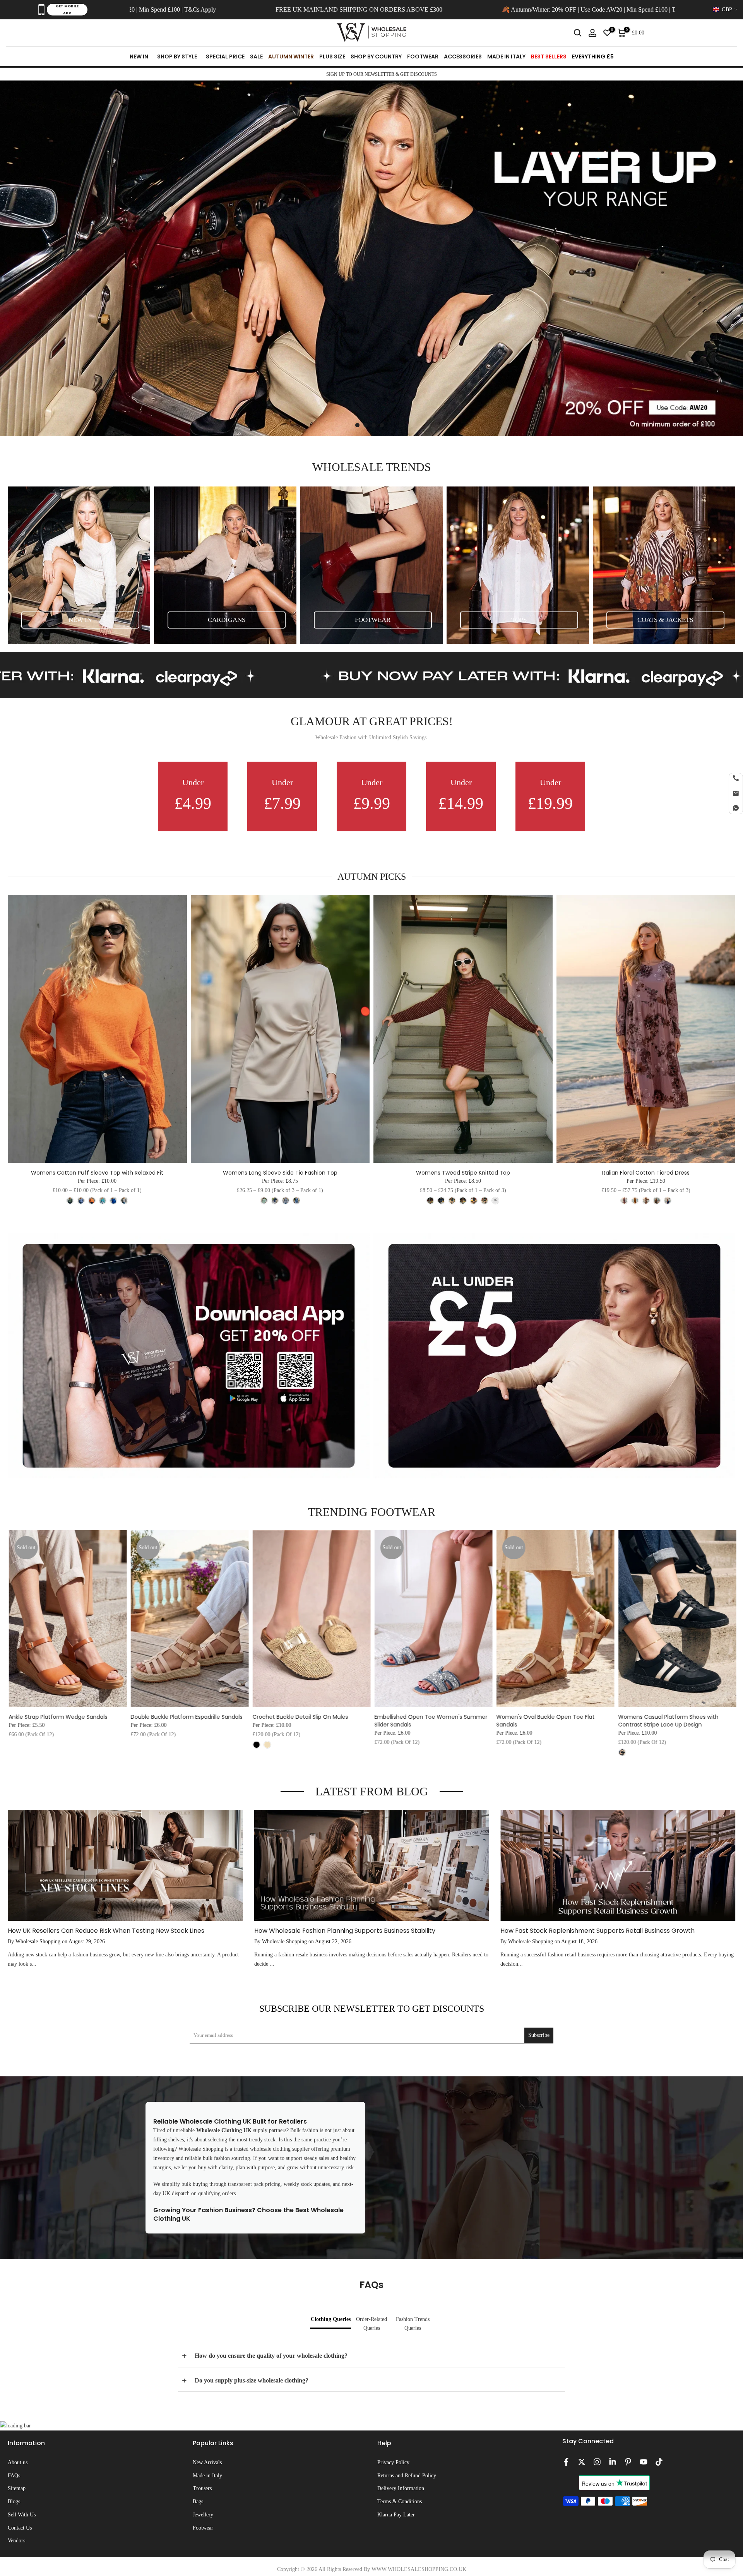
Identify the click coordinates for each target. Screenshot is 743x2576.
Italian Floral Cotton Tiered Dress (646, 1173)
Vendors (16, 2541)
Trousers (202, 2488)
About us (18, 2462)
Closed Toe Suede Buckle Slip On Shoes (144, 1717)
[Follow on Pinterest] (628, 2462)
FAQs (14, 2476)
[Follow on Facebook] (566, 2462)
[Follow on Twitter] (582, 2462)
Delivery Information (401, 2488)
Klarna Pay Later (396, 2515)
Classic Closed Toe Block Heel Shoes (261, 1717)
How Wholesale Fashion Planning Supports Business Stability (345, 1931)
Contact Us (20, 2528)
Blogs (14, 2501)
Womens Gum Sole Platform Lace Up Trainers (628, 1721)
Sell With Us (22, 2515)
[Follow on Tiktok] (659, 2462)
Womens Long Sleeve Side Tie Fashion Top (280, 1173)
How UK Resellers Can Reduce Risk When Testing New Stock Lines (106, 1931)
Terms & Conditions (400, 2501)
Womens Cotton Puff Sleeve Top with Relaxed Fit (97, 1173)
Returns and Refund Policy (407, 2476)
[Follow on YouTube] (644, 2462)
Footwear (203, 2528)
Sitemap (17, 2488)
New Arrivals (207, 2462)
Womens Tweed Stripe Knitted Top (463, 1173)
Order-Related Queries (371, 2324)
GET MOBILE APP (67, 10)
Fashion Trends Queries (413, 2324)
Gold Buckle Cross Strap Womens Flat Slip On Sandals (512, 1721)
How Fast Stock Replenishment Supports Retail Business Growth (597, 1931)
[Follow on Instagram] (597, 2462)
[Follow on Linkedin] (613, 2462)
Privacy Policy (393, 2462)
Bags (198, 2501)
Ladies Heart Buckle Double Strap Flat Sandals (384, 1721)
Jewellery (203, 2515)
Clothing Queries (331, 2319)
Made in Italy (207, 2476)
